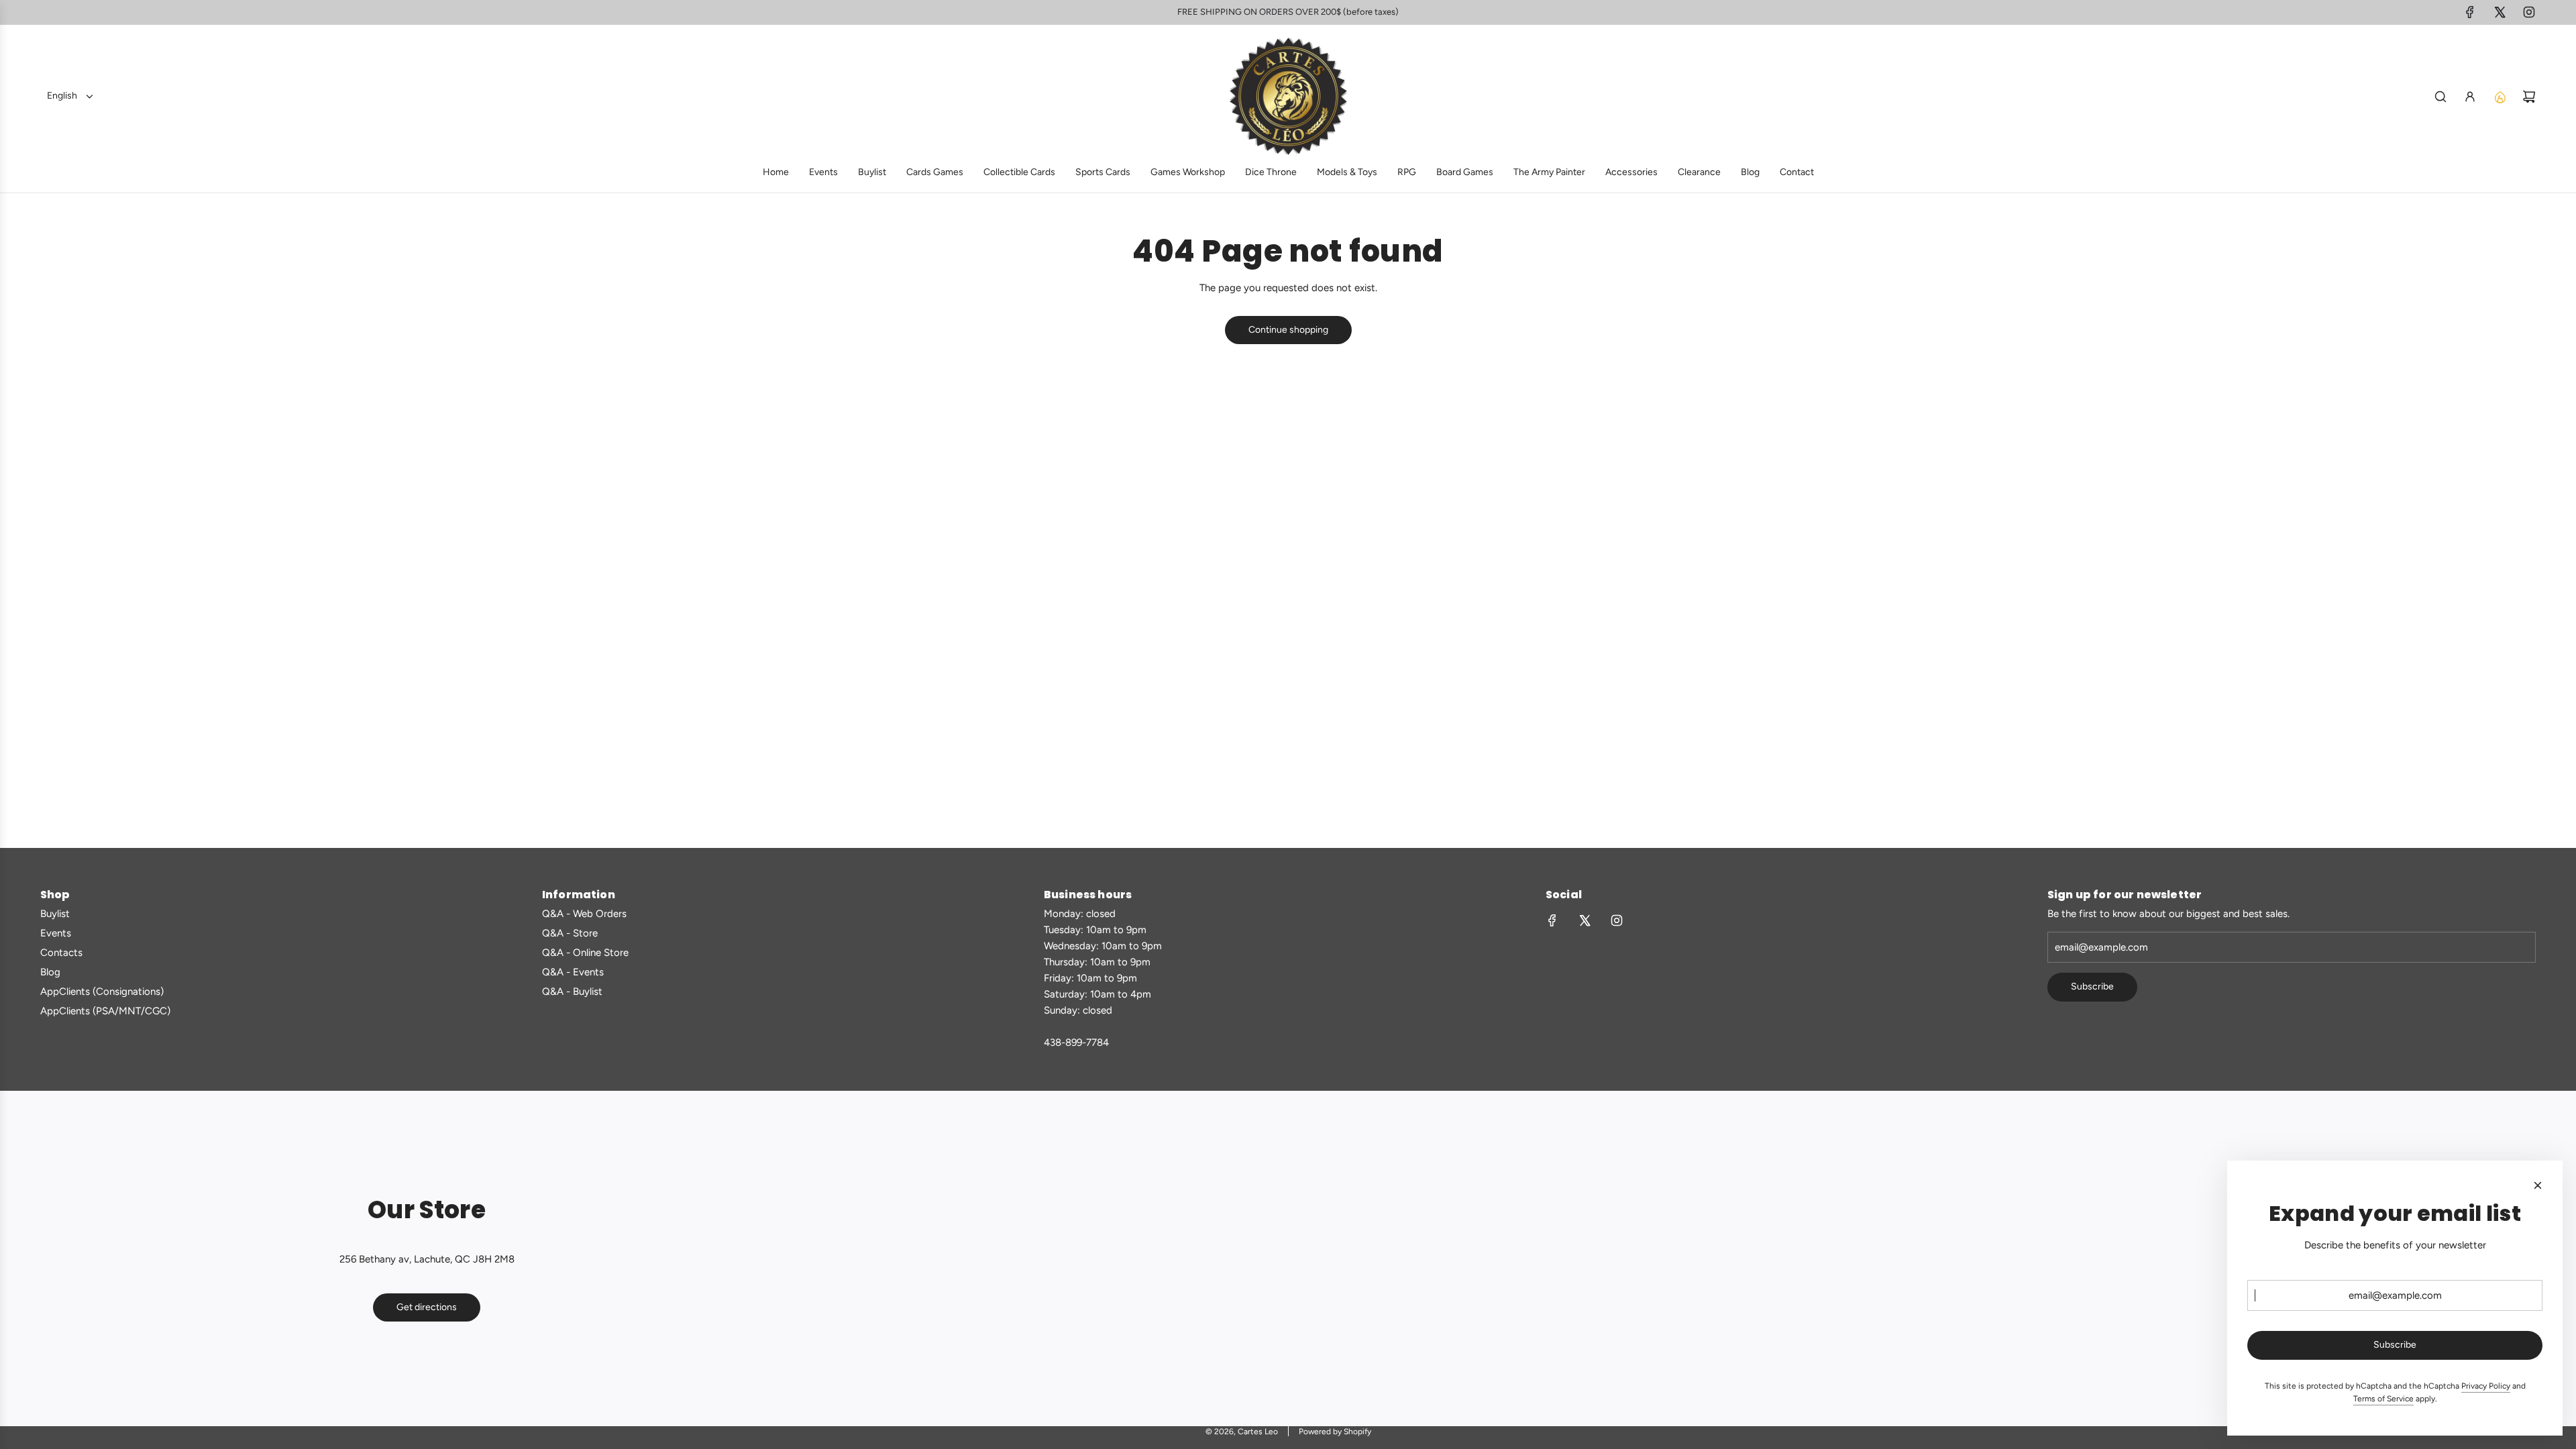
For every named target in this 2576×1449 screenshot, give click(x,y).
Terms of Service (2383, 1399)
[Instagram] (2529, 12)
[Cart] (2529, 97)
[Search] (2440, 97)
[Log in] (2470, 97)
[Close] (2538, 1185)
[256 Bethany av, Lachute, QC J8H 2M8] (1288, 1258)
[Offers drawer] (2500, 97)
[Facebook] (2470, 12)
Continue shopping (1288, 330)
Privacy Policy (2486, 1386)
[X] (2500, 12)
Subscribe (2092, 986)
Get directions (427, 1307)
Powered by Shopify (1335, 1432)
